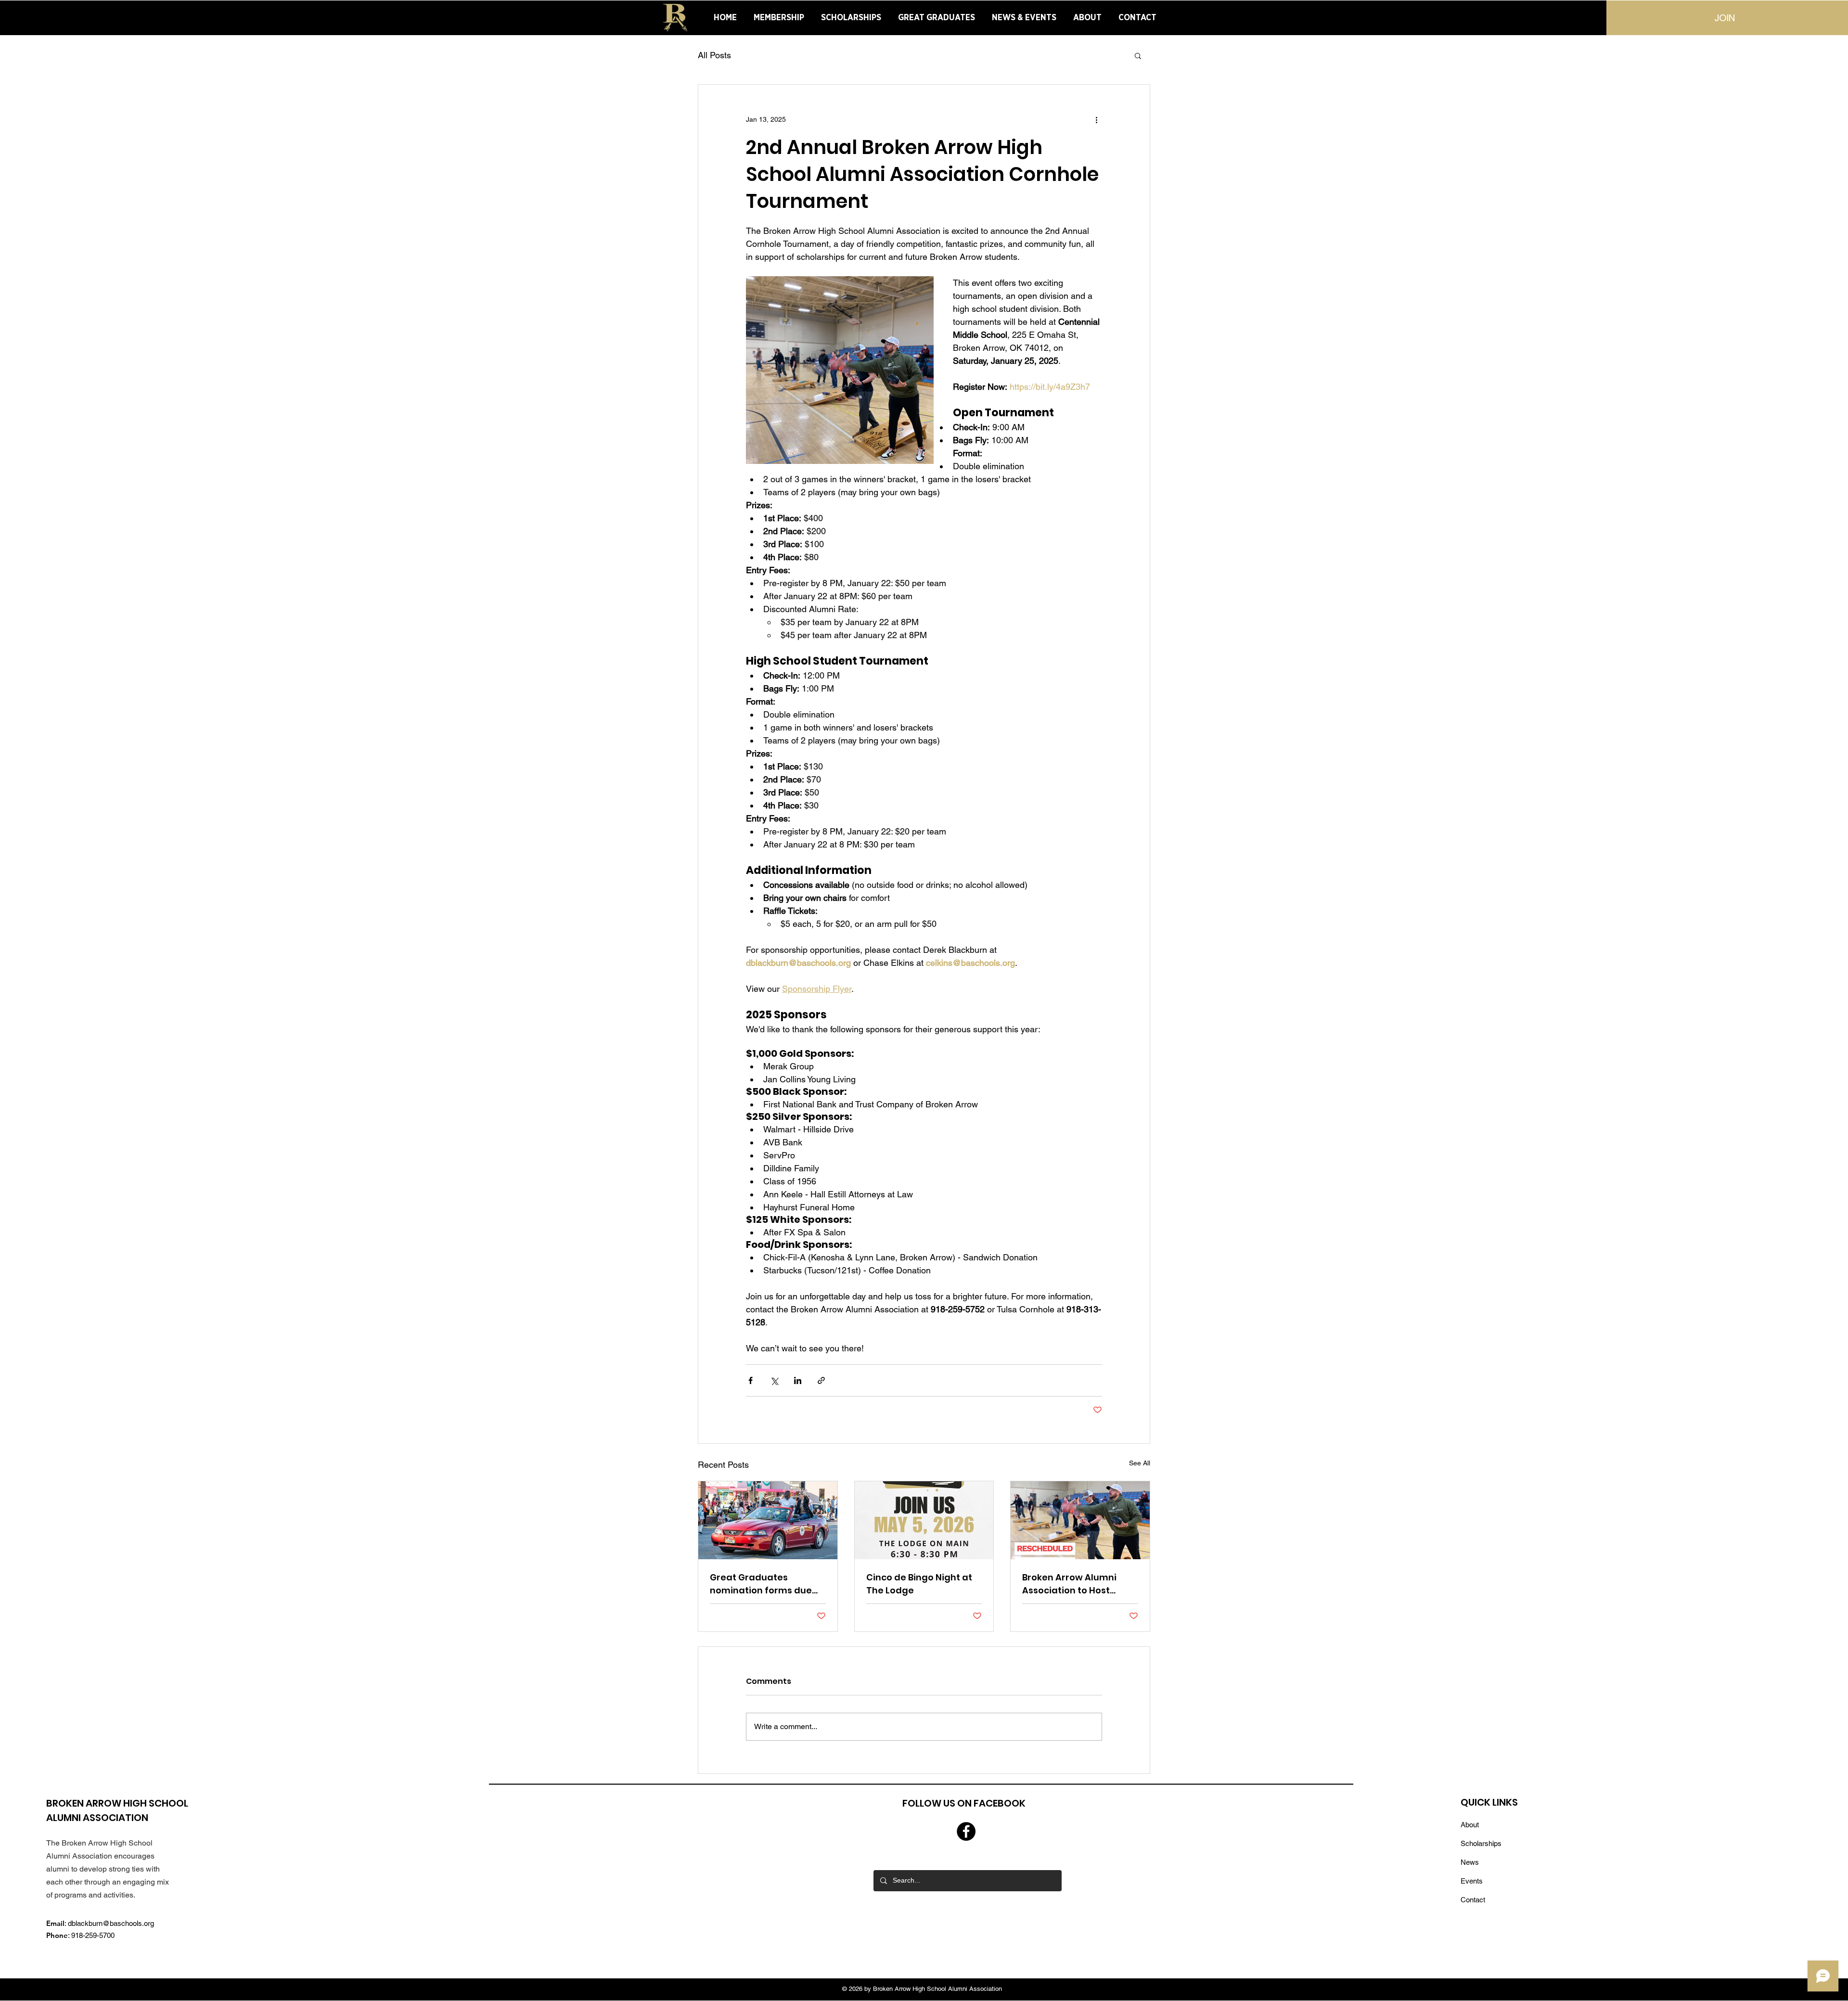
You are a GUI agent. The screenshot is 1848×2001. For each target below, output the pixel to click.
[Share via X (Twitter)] (774, 1380)
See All (1140, 1463)
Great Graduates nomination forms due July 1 (761, 1584)
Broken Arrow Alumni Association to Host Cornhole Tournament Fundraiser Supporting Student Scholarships (1073, 1584)
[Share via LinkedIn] (798, 1380)
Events (1472, 1881)
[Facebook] (966, 1831)
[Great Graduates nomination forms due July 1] (768, 1520)
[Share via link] (821, 1380)
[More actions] (1096, 119)
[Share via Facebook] (751, 1380)
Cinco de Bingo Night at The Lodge (919, 1584)
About (1470, 1825)
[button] (1138, 55)
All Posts (714, 55)
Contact (1473, 1900)
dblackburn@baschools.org (111, 1923)
